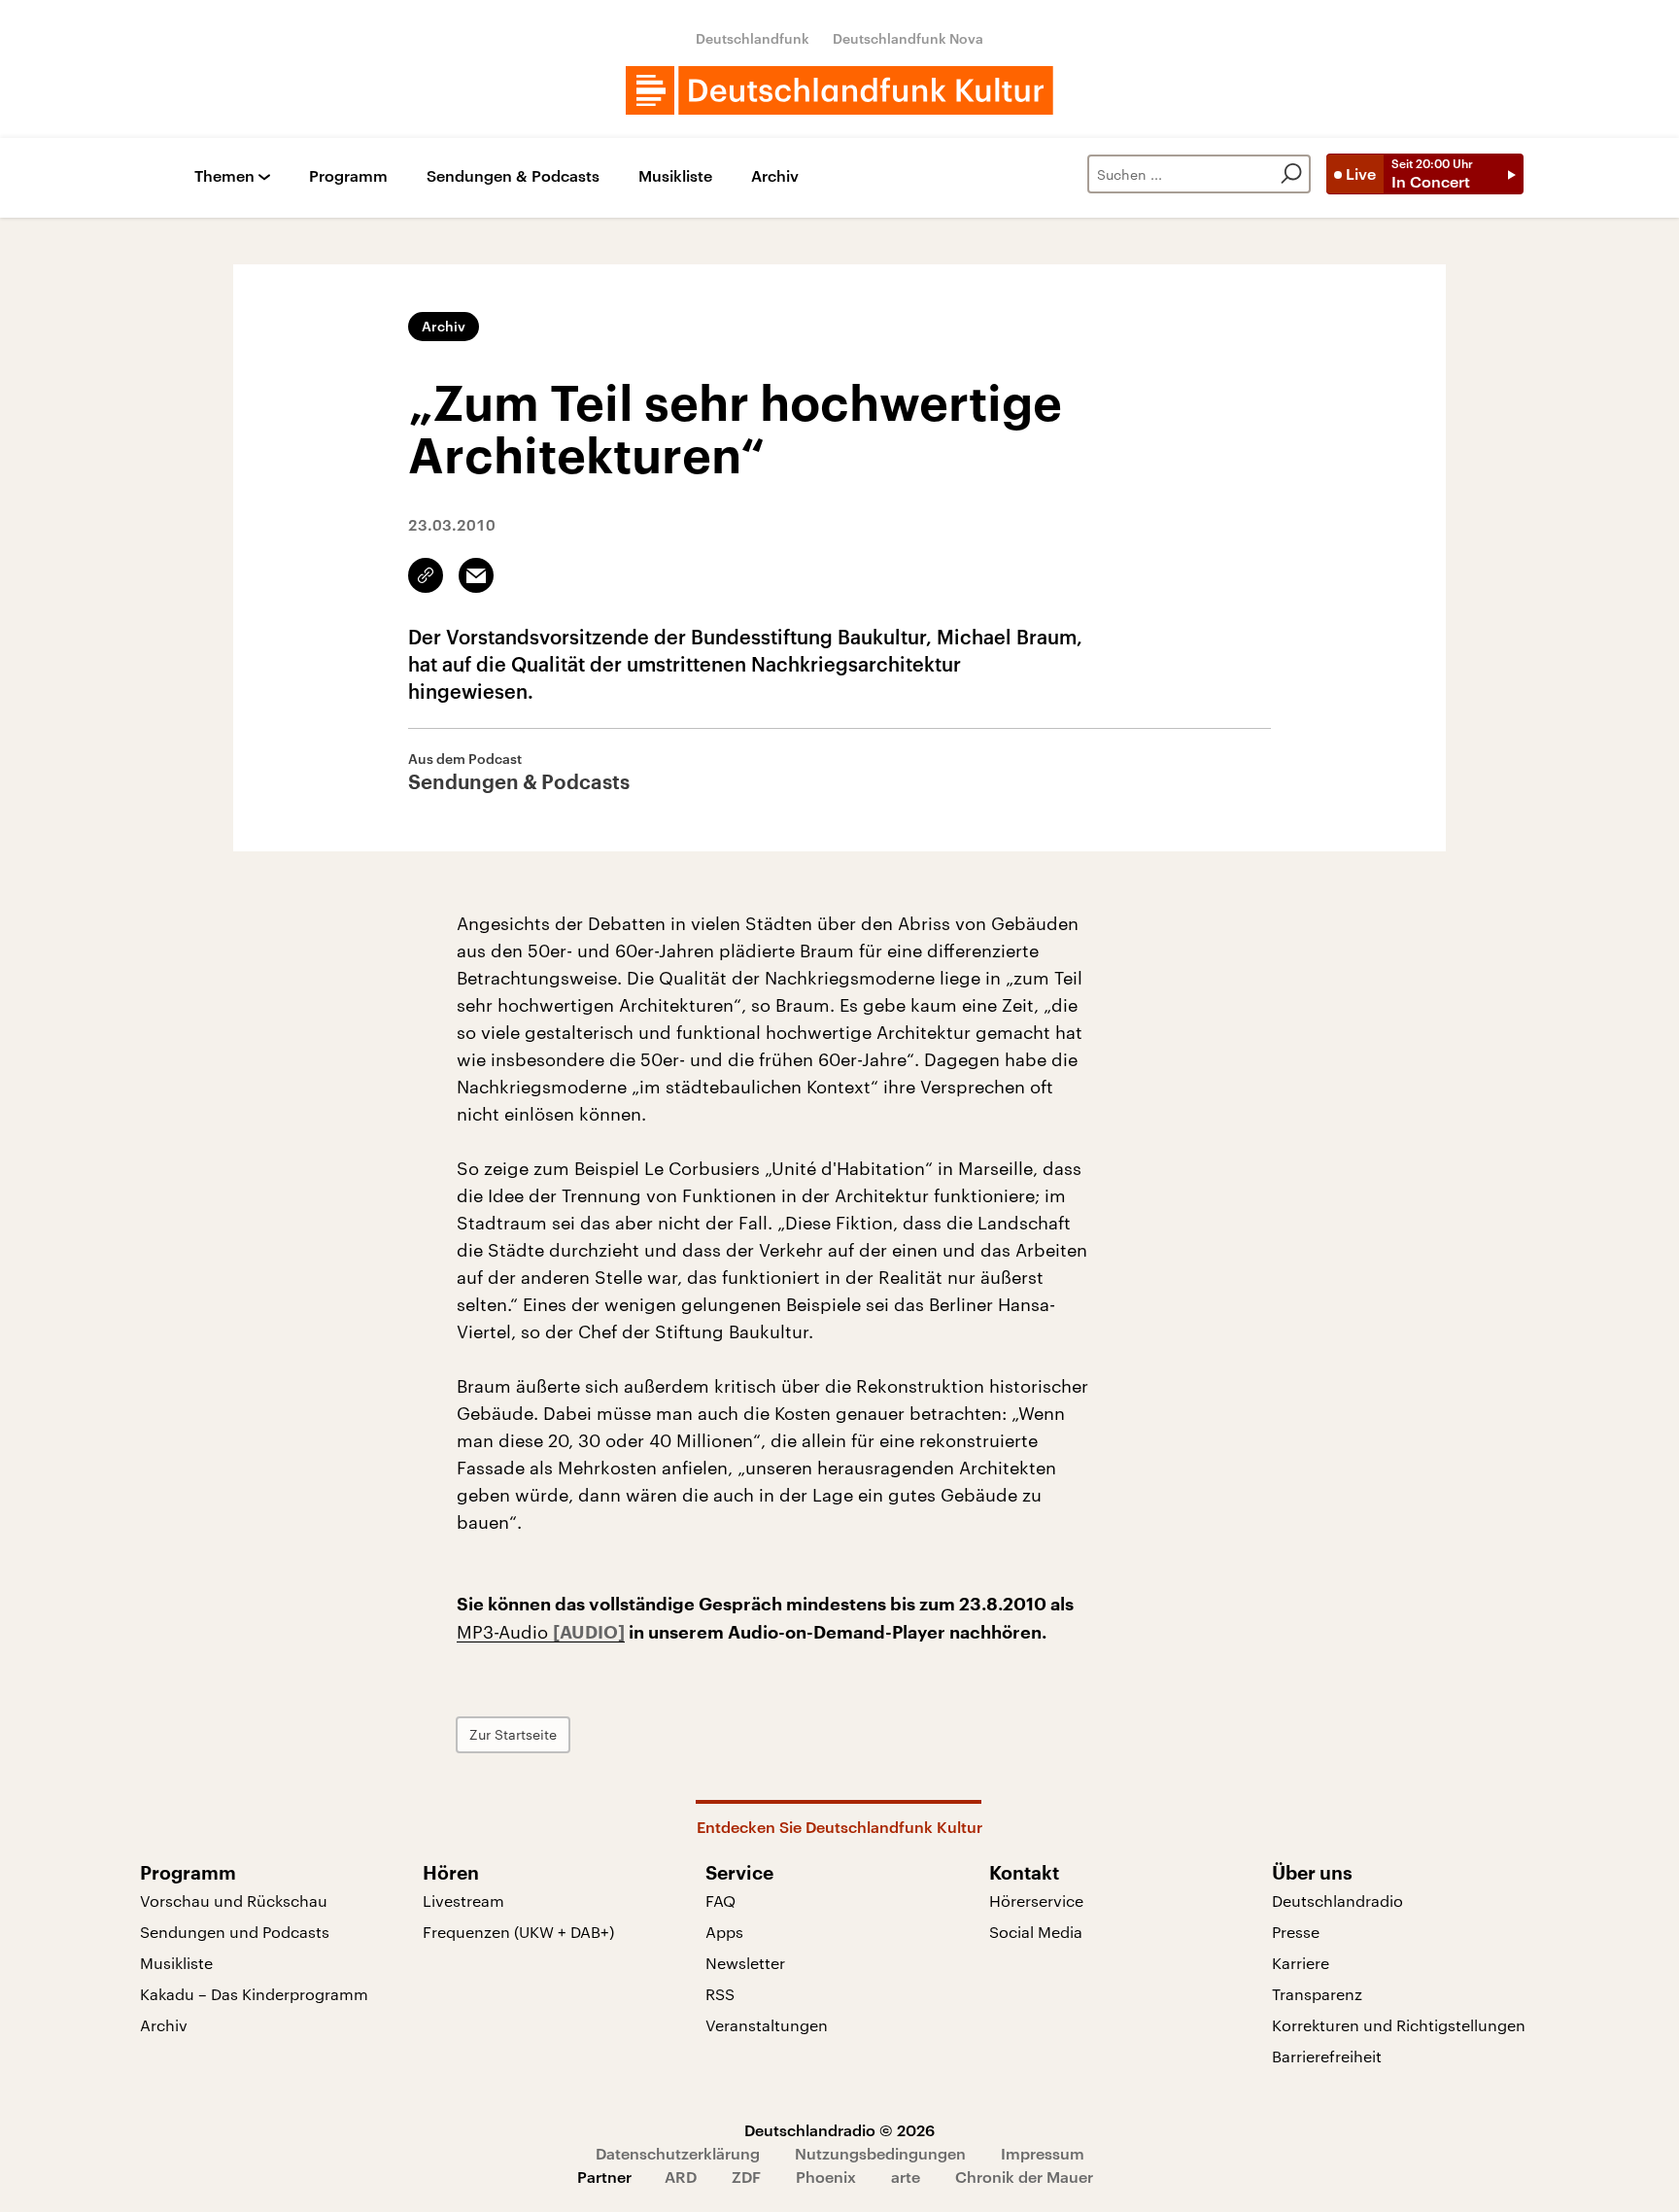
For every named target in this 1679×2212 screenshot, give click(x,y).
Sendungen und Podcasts (235, 1932)
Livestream (463, 1901)
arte (906, 2177)
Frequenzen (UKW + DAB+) (518, 1932)
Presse (1296, 1932)
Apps (724, 1932)
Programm (348, 176)
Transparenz (1317, 1994)
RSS (720, 1994)
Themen (224, 176)
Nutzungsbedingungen (880, 2153)
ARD (681, 2177)
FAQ (720, 1901)
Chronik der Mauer (1024, 2177)
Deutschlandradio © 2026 (839, 2130)
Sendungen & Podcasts (513, 176)
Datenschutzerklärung (678, 2153)
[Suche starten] (1291, 174)
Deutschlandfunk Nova (908, 38)
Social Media (1036, 1932)
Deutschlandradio (1337, 1901)
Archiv (775, 176)
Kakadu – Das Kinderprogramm (254, 1994)
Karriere (1301, 1963)
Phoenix (826, 2177)
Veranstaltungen (767, 2025)
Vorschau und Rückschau (234, 1901)
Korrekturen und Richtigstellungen (1399, 2025)
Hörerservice (1036, 1901)
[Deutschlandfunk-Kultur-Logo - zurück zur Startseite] (839, 90)
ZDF (746, 2177)
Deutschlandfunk (753, 38)
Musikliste (675, 176)
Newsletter (745, 1963)
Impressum (1043, 2153)
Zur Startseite (513, 1734)
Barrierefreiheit (1327, 2056)
